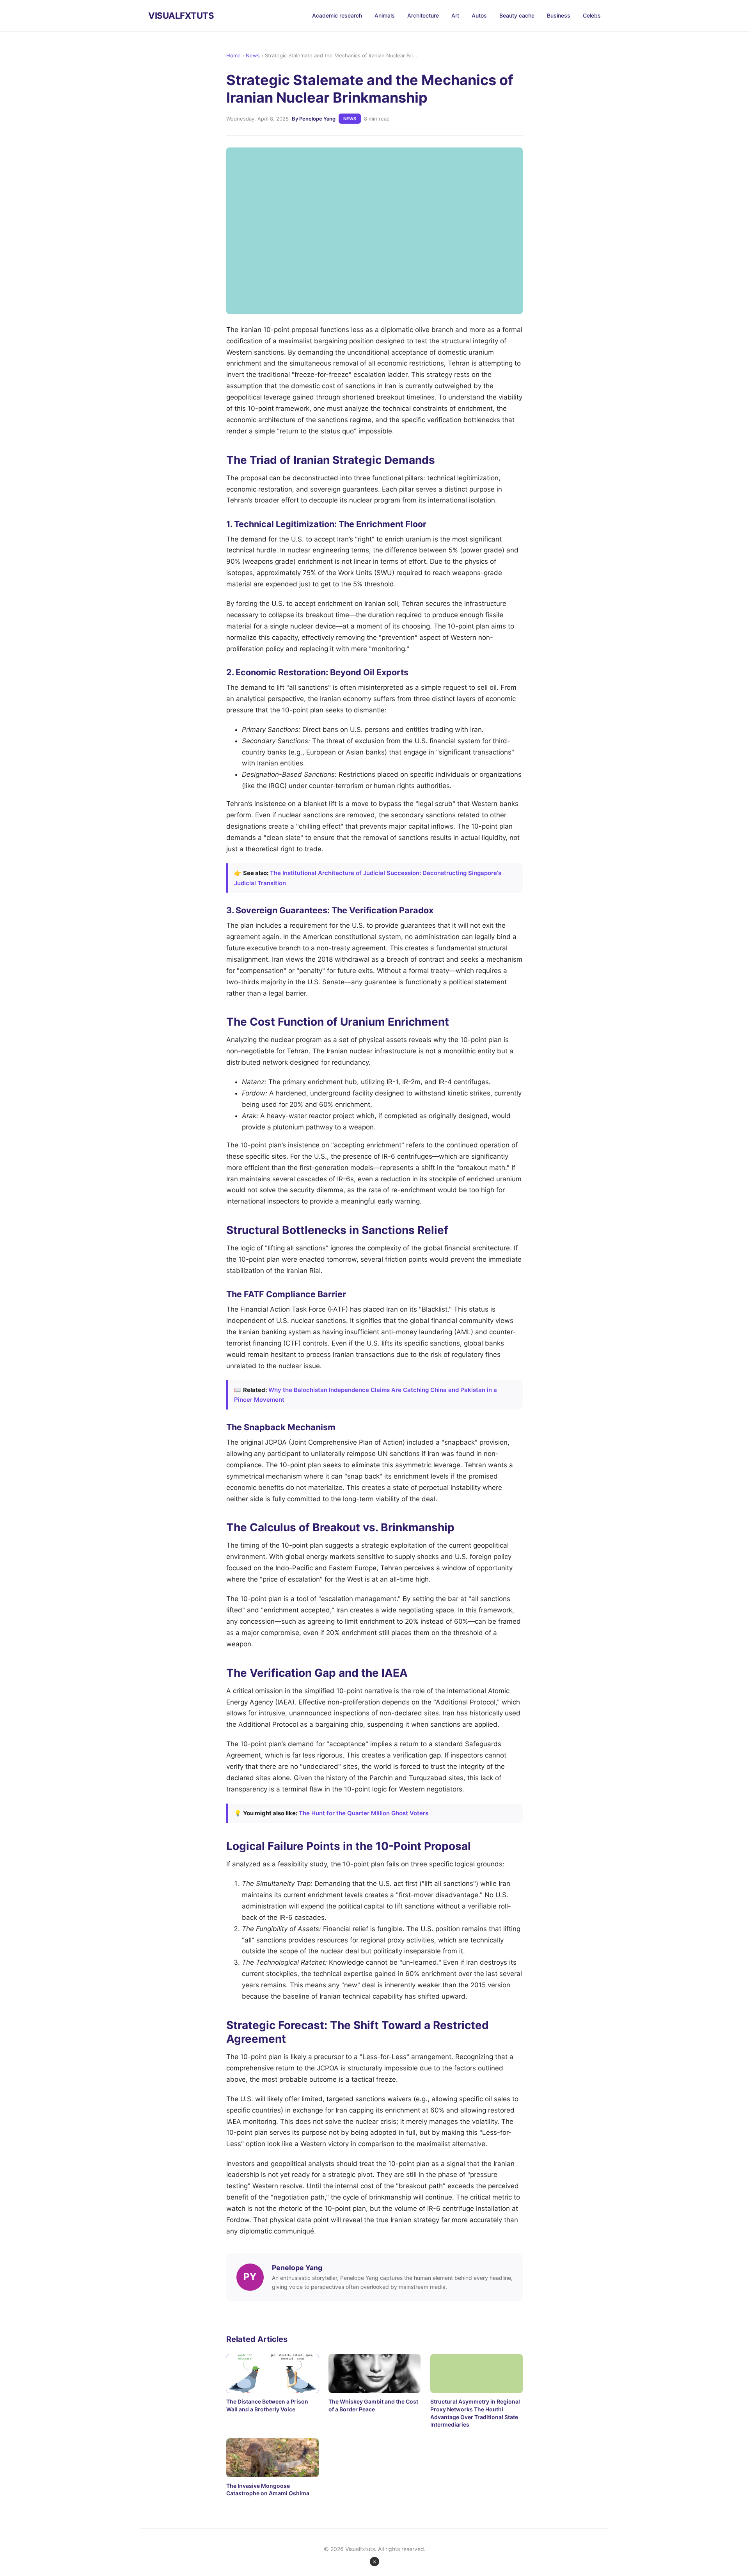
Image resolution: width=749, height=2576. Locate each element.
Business (559, 15)
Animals (385, 15)
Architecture (423, 15)
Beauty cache (517, 15)
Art (455, 15)
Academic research (337, 15)
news (350, 119)
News (253, 55)
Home (233, 55)
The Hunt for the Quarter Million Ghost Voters (364, 1813)
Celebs (592, 15)
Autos (479, 15)
